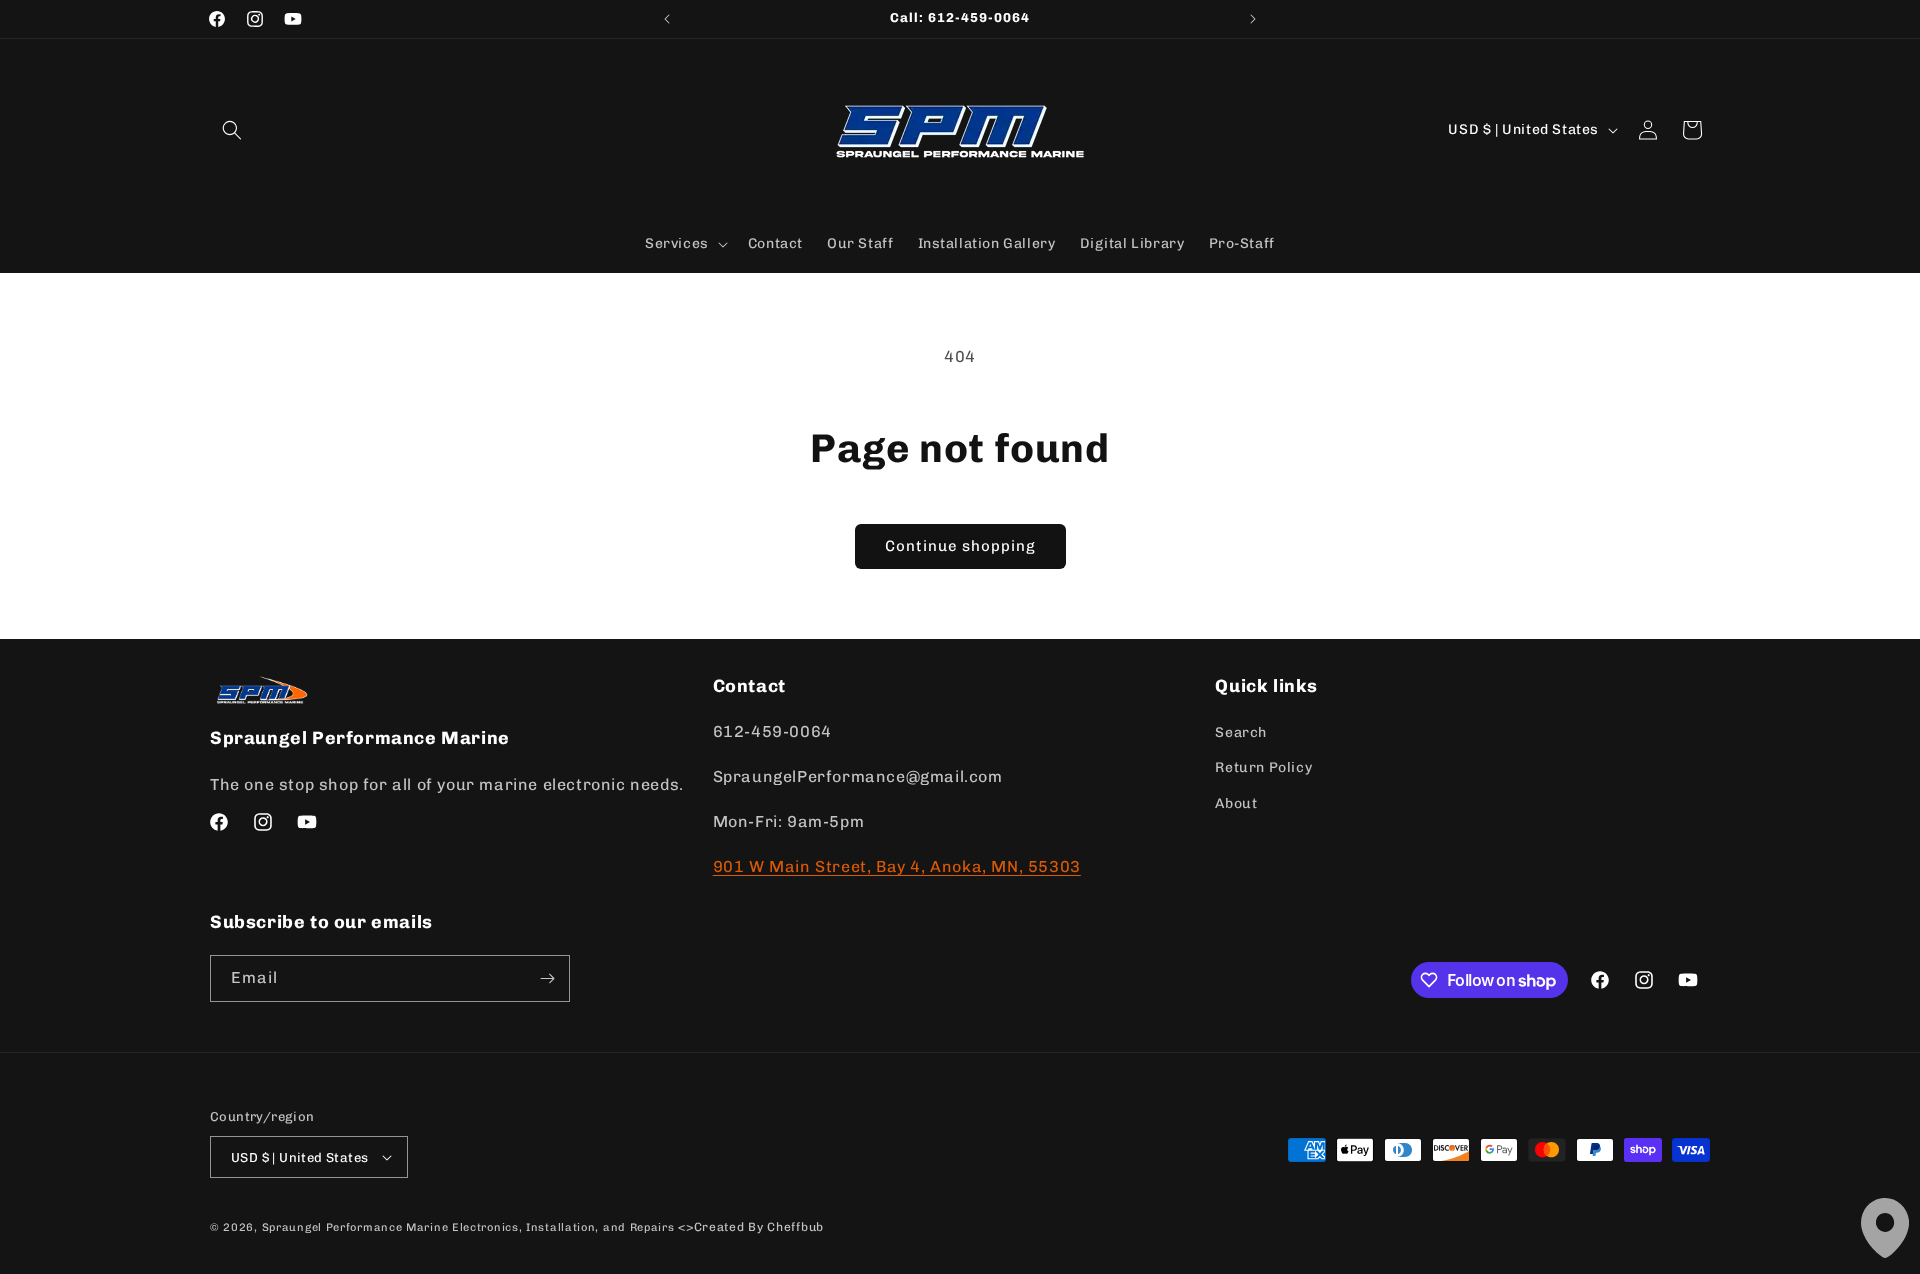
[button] (232, 130)
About (1236, 803)
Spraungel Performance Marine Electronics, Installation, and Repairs (468, 1227)
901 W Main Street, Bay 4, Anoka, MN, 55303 (897, 866)
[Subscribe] (547, 978)
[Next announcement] (1253, 19)
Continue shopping (960, 546)
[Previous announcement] (667, 19)
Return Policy (1263, 767)
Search (1241, 732)
